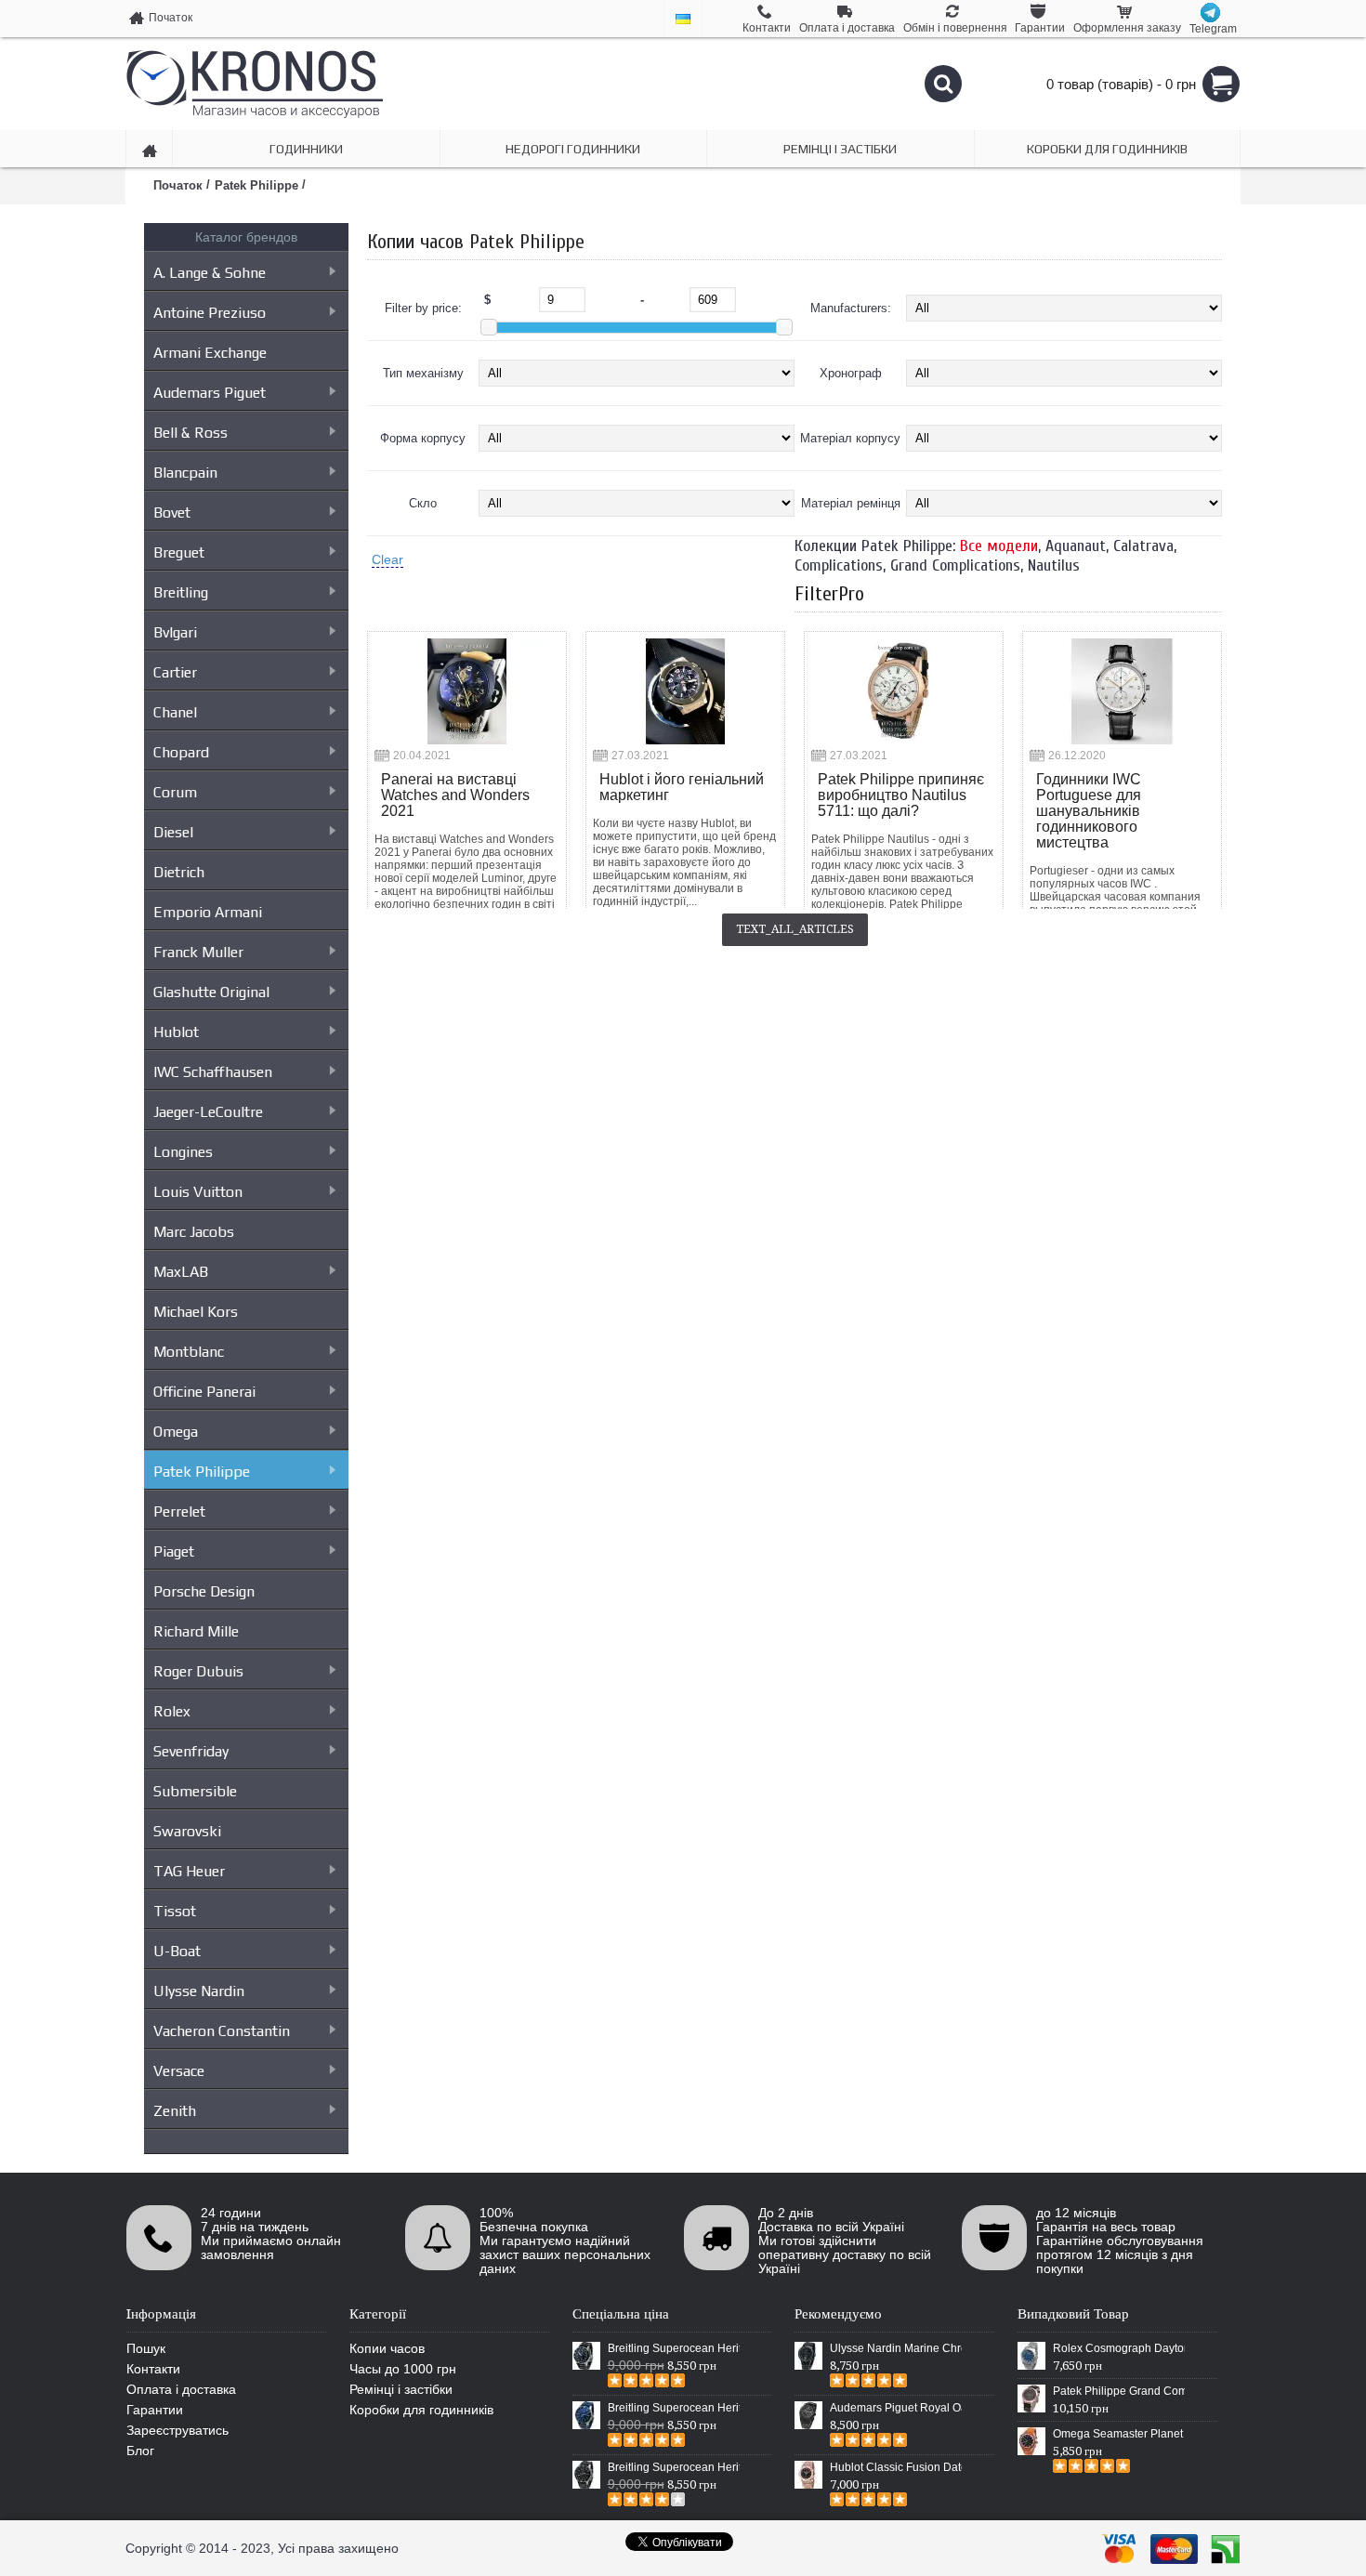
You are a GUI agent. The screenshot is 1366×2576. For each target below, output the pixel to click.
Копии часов (387, 2348)
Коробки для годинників (421, 2410)
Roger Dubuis (198, 1671)
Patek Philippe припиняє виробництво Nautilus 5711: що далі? (901, 795)
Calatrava (1143, 546)
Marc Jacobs (194, 1232)
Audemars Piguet (210, 393)
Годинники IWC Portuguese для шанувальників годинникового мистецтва (1089, 811)
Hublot (176, 1032)
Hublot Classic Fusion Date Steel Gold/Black (896, 2467)
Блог (140, 2451)
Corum (175, 792)
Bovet (172, 513)
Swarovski (187, 1831)
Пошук (146, 2348)
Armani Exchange (210, 353)
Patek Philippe (202, 1472)
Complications (839, 565)
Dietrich (179, 872)
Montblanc (189, 1352)
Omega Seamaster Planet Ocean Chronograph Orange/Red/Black (1119, 2434)
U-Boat (177, 1951)
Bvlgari (175, 632)
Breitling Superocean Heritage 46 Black (674, 2348)
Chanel (175, 712)
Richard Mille (196, 1631)
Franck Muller (198, 952)
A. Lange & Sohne (210, 273)
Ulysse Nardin (199, 1991)
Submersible (195, 1791)
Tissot (175, 1911)
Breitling (181, 592)
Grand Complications (955, 565)
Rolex (172, 1711)
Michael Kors (196, 1312)
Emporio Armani (208, 912)
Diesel (173, 832)
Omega (176, 1432)
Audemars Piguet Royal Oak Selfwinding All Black (896, 2408)
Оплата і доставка (181, 2389)
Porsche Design (204, 1591)
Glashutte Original (211, 992)
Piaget (174, 1551)
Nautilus (1054, 565)
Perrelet (179, 1511)
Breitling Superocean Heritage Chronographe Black (674, 2467)
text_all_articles (795, 929)
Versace (179, 2071)
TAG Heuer (189, 1871)
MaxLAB (181, 1272)
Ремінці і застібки (401, 2389)
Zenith (175, 2111)
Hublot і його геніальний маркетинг (682, 787)
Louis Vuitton (198, 1192)
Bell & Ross (190, 433)
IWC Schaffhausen (213, 1072)
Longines (183, 1152)
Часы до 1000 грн (403, 2369)
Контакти (153, 2369)
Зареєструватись (177, 2430)
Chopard (181, 752)
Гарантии (155, 2410)
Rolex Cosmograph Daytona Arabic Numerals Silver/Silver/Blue (1119, 2348)
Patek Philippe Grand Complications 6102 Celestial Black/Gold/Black (1119, 2391)
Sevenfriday (191, 1751)
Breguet (179, 552)
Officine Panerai (204, 1392)
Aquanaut (1076, 546)
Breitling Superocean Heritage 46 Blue (674, 2408)
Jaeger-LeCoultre (208, 1112)
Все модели (999, 546)
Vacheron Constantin (222, 2031)
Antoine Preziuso (210, 313)
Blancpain (185, 473)
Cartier (175, 672)
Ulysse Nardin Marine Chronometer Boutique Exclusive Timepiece (896, 2348)
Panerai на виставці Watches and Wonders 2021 (455, 795)
